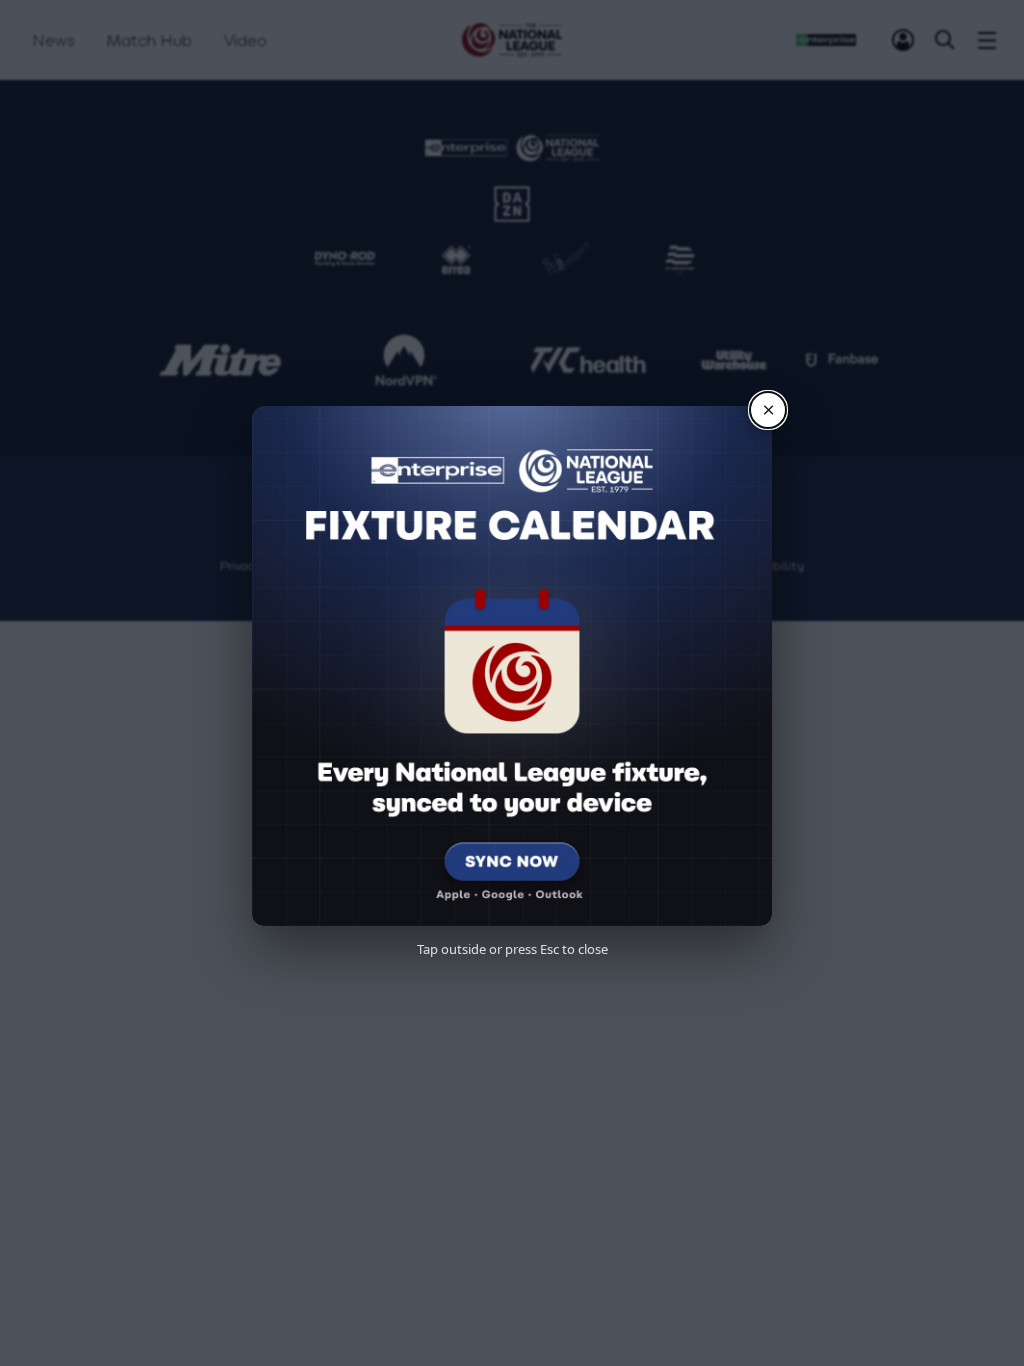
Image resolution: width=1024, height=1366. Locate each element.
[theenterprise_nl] (512, 500)
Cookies (683, 566)
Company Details (585, 566)
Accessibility (767, 566)
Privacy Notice (260, 566)
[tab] (903, 40)
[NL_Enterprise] (560, 500)
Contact (485, 566)
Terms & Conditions (381, 566)
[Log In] (903, 40)
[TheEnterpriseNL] (464, 500)
